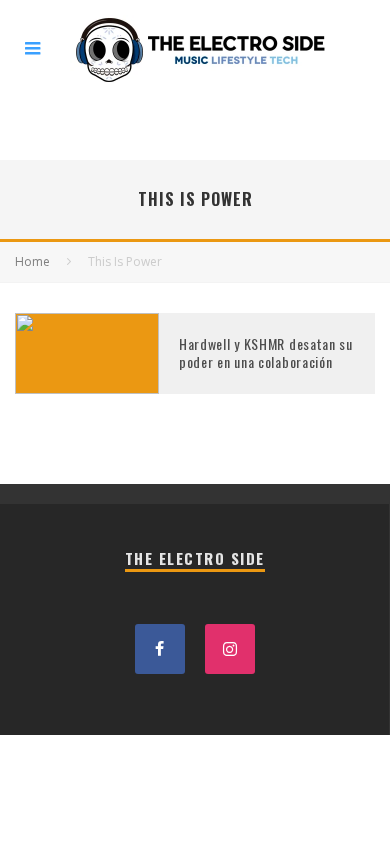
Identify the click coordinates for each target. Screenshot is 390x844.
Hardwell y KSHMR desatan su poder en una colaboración (266, 352)
